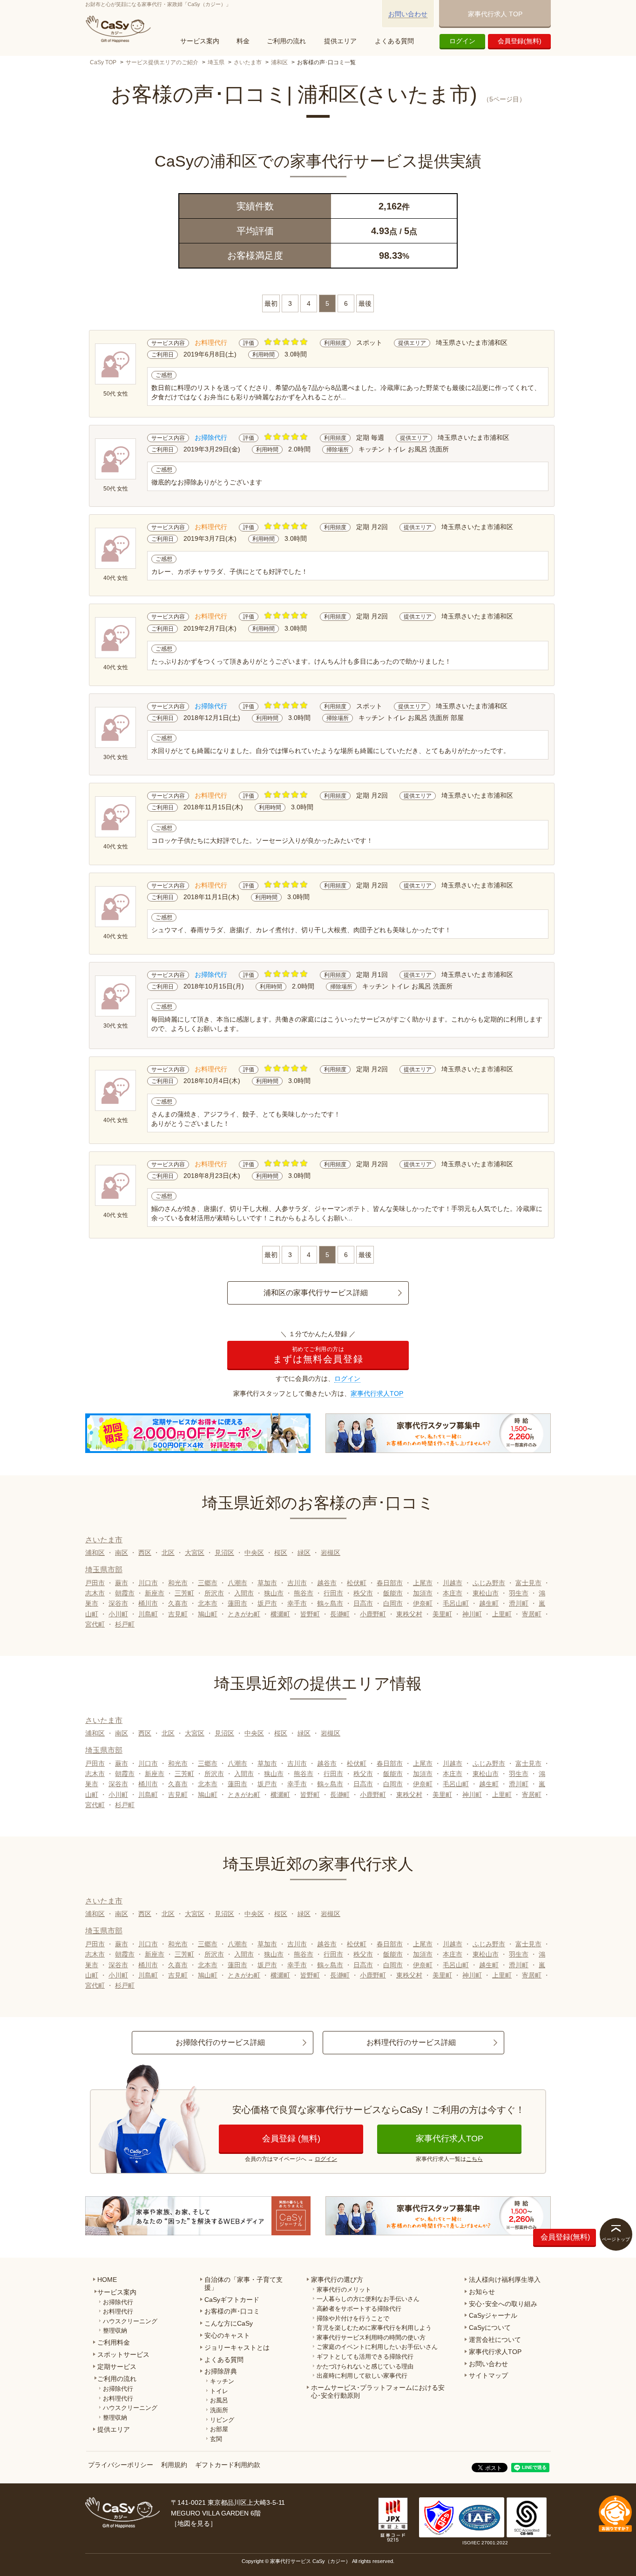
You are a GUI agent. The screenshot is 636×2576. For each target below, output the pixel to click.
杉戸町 (125, 1624)
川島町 (148, 1614)
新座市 (155, 1593)
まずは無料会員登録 (318, 1355)
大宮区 (195, 1553)
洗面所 (219, 2410)
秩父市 (363, 1593)
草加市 (267, 1583)
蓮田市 (237, 1603)
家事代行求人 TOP (495, 14)
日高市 (363, 1603)
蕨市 (122, 1583)
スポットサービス (123, 2354)
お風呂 (219, 2400)
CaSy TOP (103, 62)
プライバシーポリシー (121, 2465)
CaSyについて (490, 2327)
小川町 (118, 1614)
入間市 (244, 1593)
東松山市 (486, 1593)
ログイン (462, 41)
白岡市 (393, 1603)
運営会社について (495, 2340)
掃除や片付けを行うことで (353, 2318)
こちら (474, 2159)
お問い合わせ (408, 14)
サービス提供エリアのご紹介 (162, 62)
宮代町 (95, 1624)
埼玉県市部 (104, 1570)
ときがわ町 (244, 1614)
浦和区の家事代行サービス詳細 (316, 1293)
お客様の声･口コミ (232, 2311)
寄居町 (532, 1614)
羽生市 (519, 1593)
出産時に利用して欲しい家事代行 (362, 2376)
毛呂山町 (456, 1603)
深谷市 (118, 1603)
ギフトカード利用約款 (228, 2465)
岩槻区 (331, 1553)
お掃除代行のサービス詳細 (220, 2042)
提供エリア (340, 41)
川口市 (148, 1583)
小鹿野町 (373, 1614)
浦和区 (279, 62)
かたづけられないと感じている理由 (365, 2366)
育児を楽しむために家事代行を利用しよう (374, 2328)
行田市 (333, 1593)
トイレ (219, 2391)
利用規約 (174, 2465)
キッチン (222, 2381)
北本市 (208, 1603)
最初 (271, 303)
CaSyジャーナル (493, 2315)
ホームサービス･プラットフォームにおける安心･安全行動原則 (378, 2391)
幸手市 (297, 1603)
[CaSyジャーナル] (198, 2216)
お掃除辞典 (221, 2371)
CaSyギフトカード (232, 2300)
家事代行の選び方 (337, 2280)
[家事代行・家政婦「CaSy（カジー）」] (120, 29)
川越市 (453, 1583)
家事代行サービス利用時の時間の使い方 (371, 2337)
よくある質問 (394, 41)
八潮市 (237, 1583)
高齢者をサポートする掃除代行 (359, 2309)
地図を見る (194, 2523)
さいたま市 (248, 62)
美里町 (442, 1614)
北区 (168, 1553)
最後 (365, 303)
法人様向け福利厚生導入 (505, 2280)
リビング (222, 2420)
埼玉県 (216, 62)
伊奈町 (423, 1603)
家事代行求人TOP (377, 1393)
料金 (243, 41)
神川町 (472, 1614)
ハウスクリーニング (130, 2321)
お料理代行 (118, 2311)
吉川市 (297, 1583)
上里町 (502, 1614)
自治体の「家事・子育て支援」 (244, 2283)
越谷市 (327, 1583)
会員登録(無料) (520, 41)
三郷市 (208, 1583)
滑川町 (519, 1603)
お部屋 (219, 2429)
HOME (107, 2280)
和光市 (178, 1583)
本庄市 (453, 1593)
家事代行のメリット (344, 2290)
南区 (122, 1553)
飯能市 (393, 1593)
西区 (145, 1553)
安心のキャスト (227, 2335)
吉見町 (178, 1614)
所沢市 (214, 1593)
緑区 (304, 1553)
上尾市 (423, 1583)
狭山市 (274, 1593)
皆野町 (310, 1614)
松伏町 (357, 1583)
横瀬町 (280, 1614)
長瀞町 (340, 1614)
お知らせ (482, 2292)
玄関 (216, 2439)
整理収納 (115, 2331)
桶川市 (148, 1603)
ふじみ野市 (489, 1583)
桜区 (281, 1553)
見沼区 (224, 1553)
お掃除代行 (118, 2302)
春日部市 (390, 1583)
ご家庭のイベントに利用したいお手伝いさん (377, 2347)
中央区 (254, 1553)
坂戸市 (267, 1603)
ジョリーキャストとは (237, 2347)
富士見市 (528, 1583)
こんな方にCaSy (229, 2323)
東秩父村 (409, 1614)
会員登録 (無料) (291, 2139)
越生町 (489, 1603)
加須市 (423, 1593)
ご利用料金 (114, 2342)
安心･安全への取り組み (503, 2304)
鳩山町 (208, 1614)
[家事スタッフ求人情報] (438, 1433)
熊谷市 (304, 1593)
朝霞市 (125, 1593)
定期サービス (117, 2367)
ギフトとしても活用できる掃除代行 (365, 2357)
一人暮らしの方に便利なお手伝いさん (368, 2299)
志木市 (95, 1593)
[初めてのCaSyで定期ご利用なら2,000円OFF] (198, 1433)
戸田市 (95, 1583)
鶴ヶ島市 (330, 1603)
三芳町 (184, 1593)
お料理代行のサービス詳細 (411, 2042)
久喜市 (178, 1603)
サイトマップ (488, 2375)
